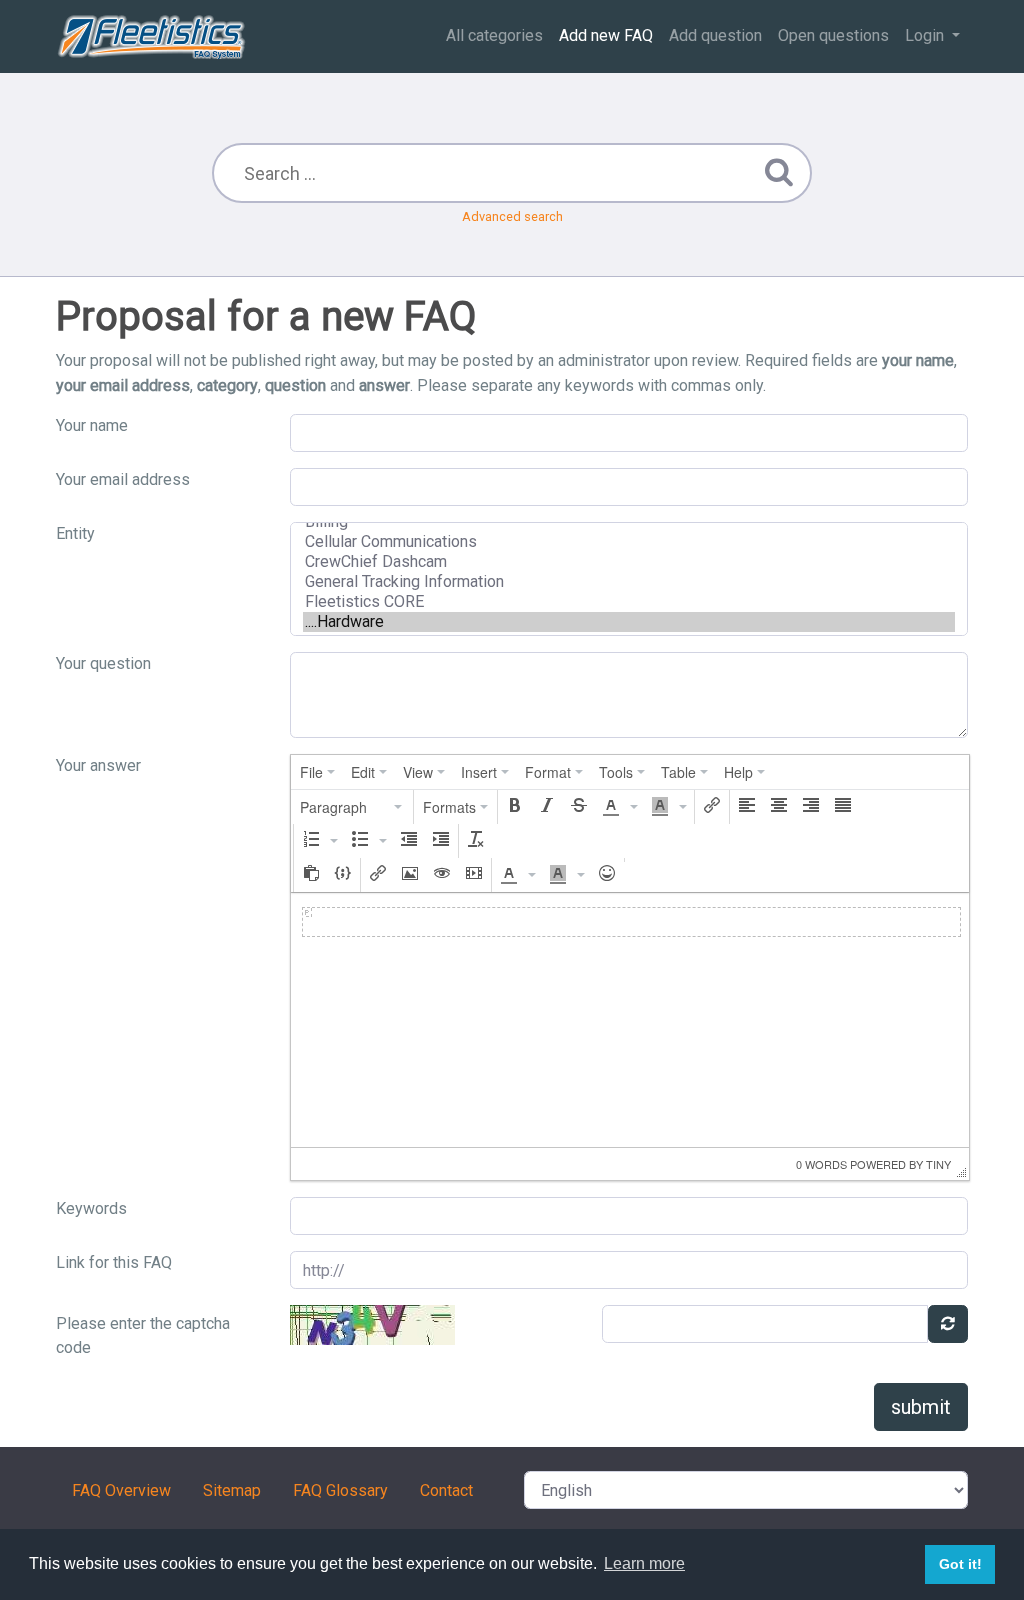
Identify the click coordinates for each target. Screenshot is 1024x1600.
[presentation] (317, 772)
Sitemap (232, 1490)
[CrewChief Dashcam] (629, 562)
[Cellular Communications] (629, 542)
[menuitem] (317, 772)
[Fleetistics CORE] (629, 602)
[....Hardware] (629, 622)
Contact (446, 1490)
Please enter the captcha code (143, 1335)
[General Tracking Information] (629, 582)
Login (926, 35)
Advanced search (512, 216)
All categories (494, 35)
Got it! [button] (960, 1564)
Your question (103, 663)
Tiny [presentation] (938, 1164)
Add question (715, 35)
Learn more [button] (644, 1563)
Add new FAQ (606, 35)
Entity (75, 533)
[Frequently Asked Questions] (151, 36)
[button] (352, 807)
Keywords (91, 1208)
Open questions (833, 35)
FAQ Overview (121, 1490)
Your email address (123, 479)
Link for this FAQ (114, 1262)
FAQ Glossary (340, 1490)
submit (921, 1407)
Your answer (98, 765)
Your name (92, 425)
